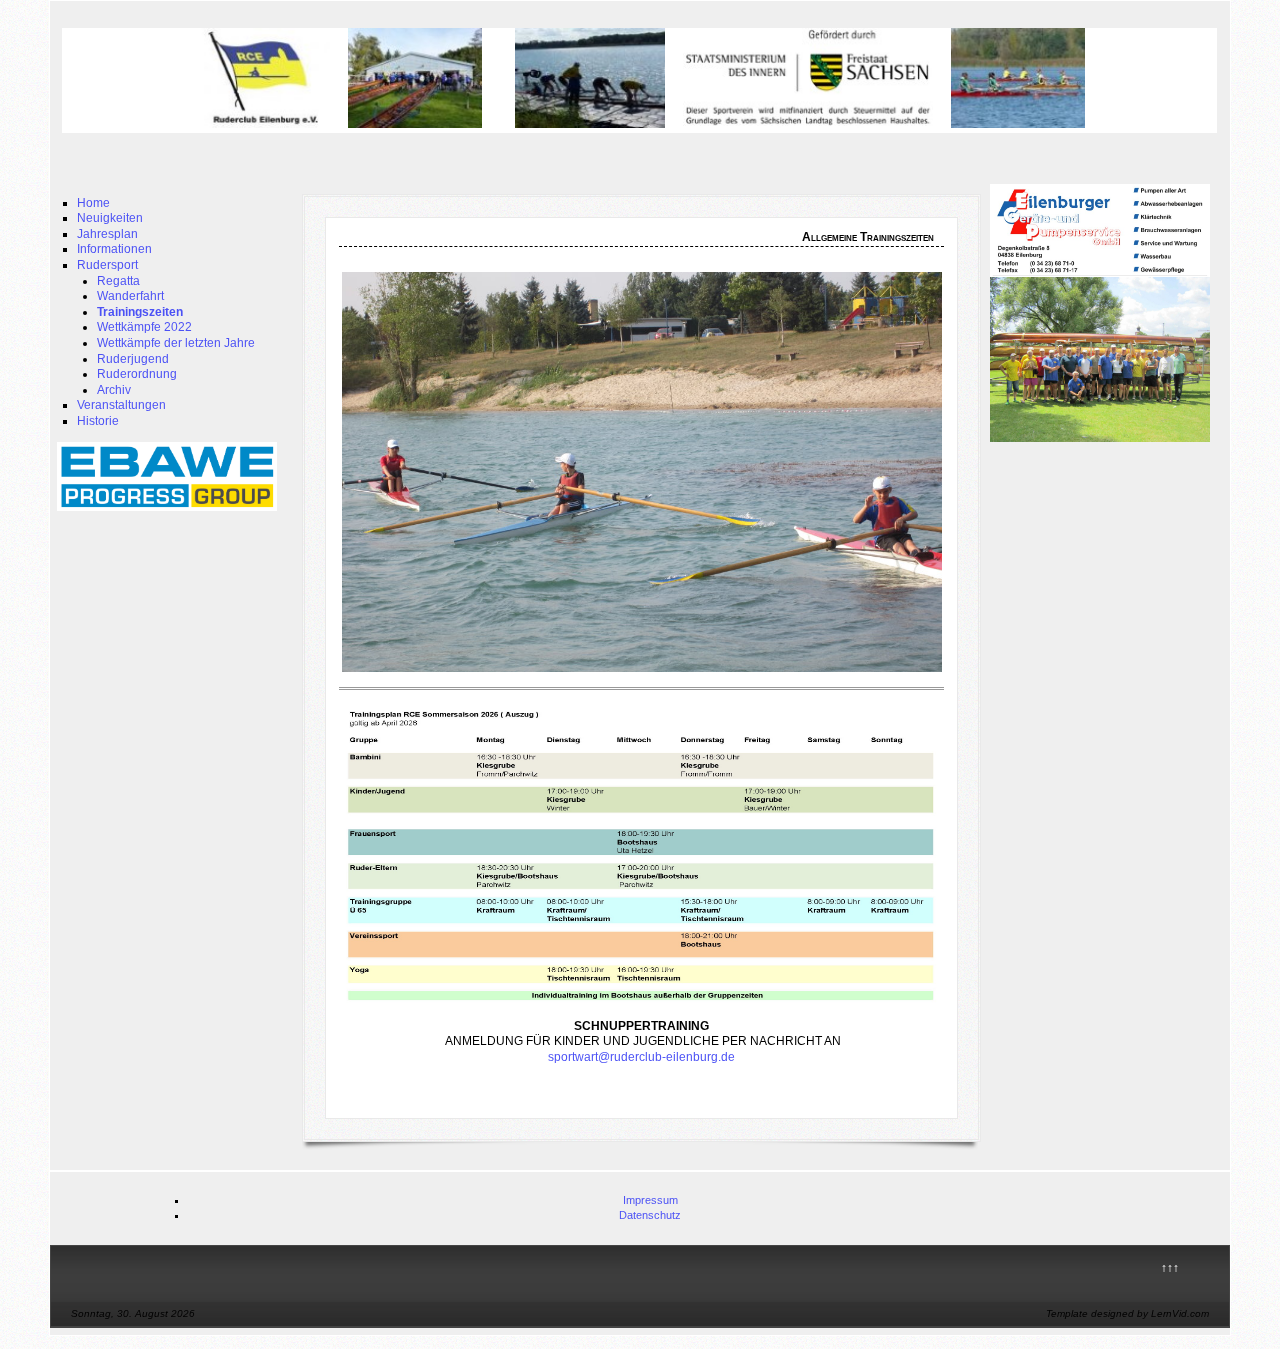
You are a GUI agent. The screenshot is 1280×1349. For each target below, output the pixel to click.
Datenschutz (650, 1215)
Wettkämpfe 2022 (144, 327)
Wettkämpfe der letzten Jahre (176, 343)
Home (93, 203)
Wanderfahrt (130, 296)
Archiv (114, 390)
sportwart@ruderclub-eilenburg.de (641, 1057)
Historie (98, 421)
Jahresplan (107, 234)
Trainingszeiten (140, 312)
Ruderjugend (133, 359)
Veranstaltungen (121, 405)
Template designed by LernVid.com (1127, 1313)
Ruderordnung (137, 374)
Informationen (114, 249)
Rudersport (107, 265)
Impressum (650, 1200)
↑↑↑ (1170, 1268)
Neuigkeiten (110, 218)
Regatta (118, 281)
